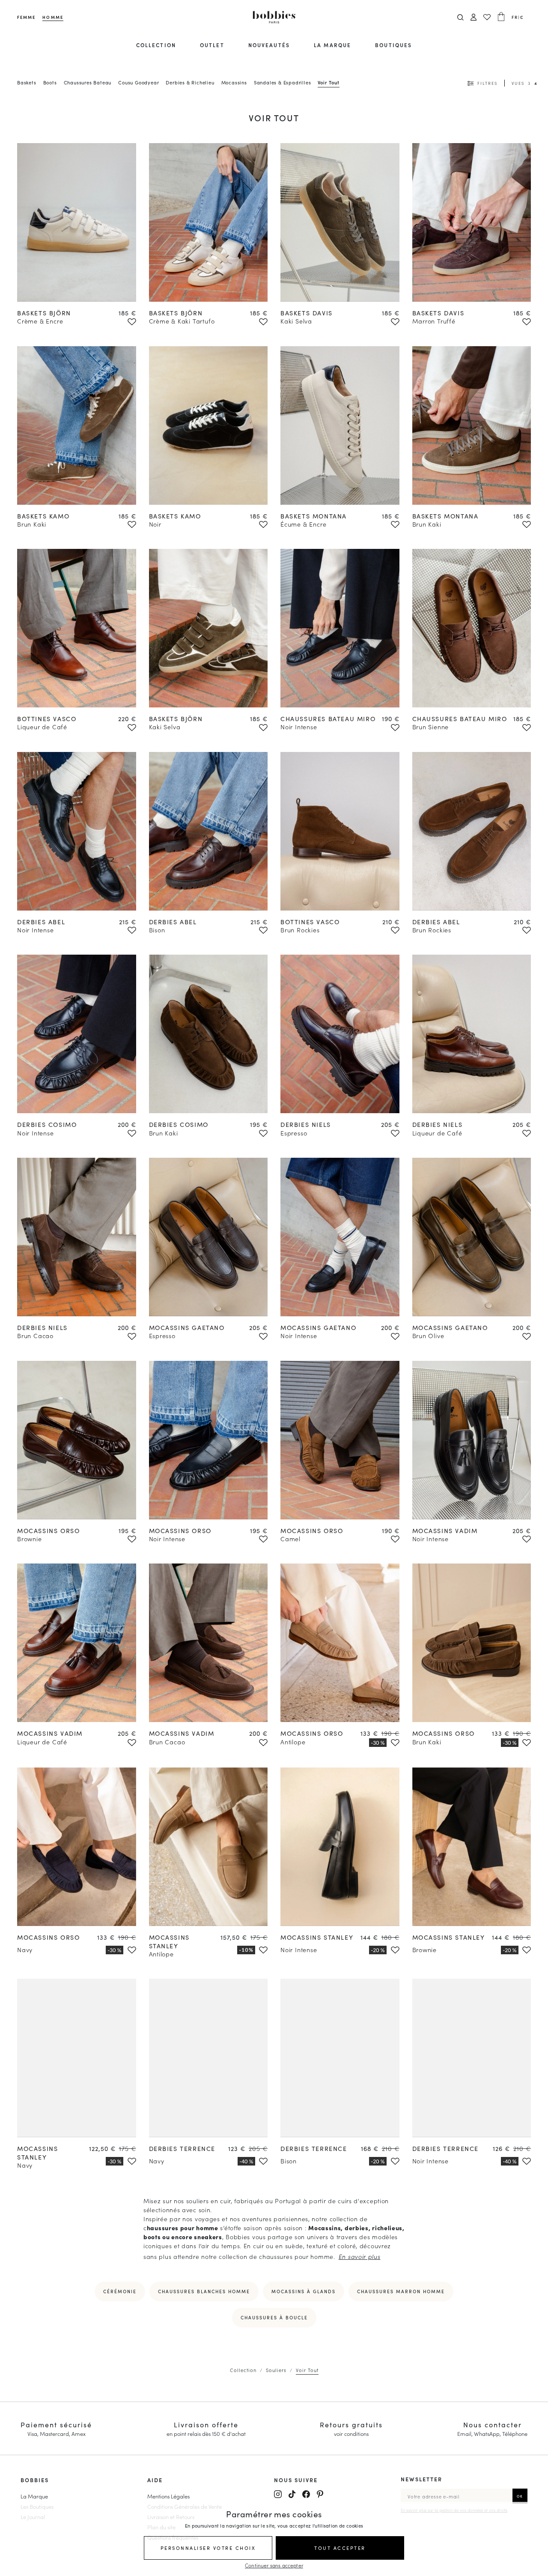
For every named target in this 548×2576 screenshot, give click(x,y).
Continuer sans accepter (274, 2565)
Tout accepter (340, 2548)
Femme (26, 17)
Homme (53, 17)
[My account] (474, 17)
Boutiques (393, 45)
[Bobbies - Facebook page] (306, 2494)
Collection (156, 45)
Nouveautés (269, 45)
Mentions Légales (168, 2496)
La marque (332, 45)
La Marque (34, 2496)
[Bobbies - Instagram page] (278, 2494)
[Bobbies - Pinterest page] (320, 2494)
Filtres (487, 83)
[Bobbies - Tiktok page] (292, 2494)
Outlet (212, 45)
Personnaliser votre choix (208, 2548)
